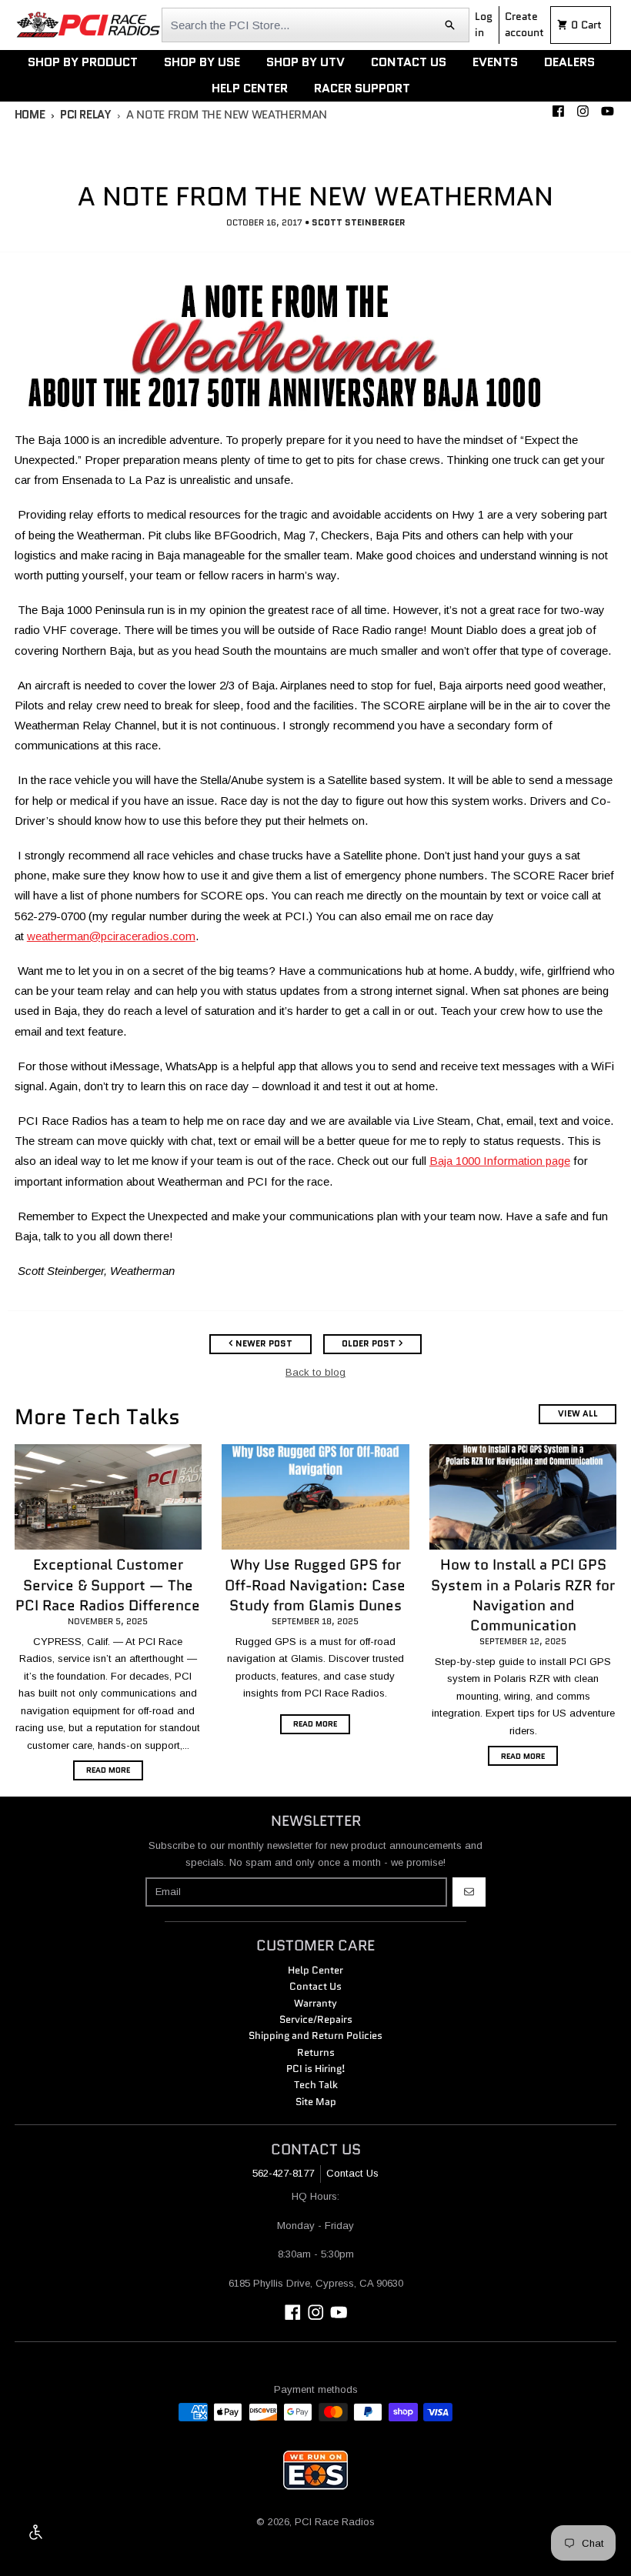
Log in (484, 24)
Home (30, 115)
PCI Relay (85, 115)
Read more (108, 1770)
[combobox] (315, 25)
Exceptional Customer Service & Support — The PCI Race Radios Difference (108, 1585)
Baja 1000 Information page (500, 1161)
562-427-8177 (283, 2173)
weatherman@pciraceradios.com (111, 936)
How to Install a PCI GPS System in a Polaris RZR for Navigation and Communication (523, 1595)
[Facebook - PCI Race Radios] (558, 111)
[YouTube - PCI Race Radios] (607, 111)
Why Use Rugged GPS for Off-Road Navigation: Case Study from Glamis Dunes (315, 1585)
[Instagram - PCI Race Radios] (583, 111)
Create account (524, 24)
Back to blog (315, 1372)
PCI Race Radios (335, 2522)
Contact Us (352, 2173)
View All (578, 1413)
